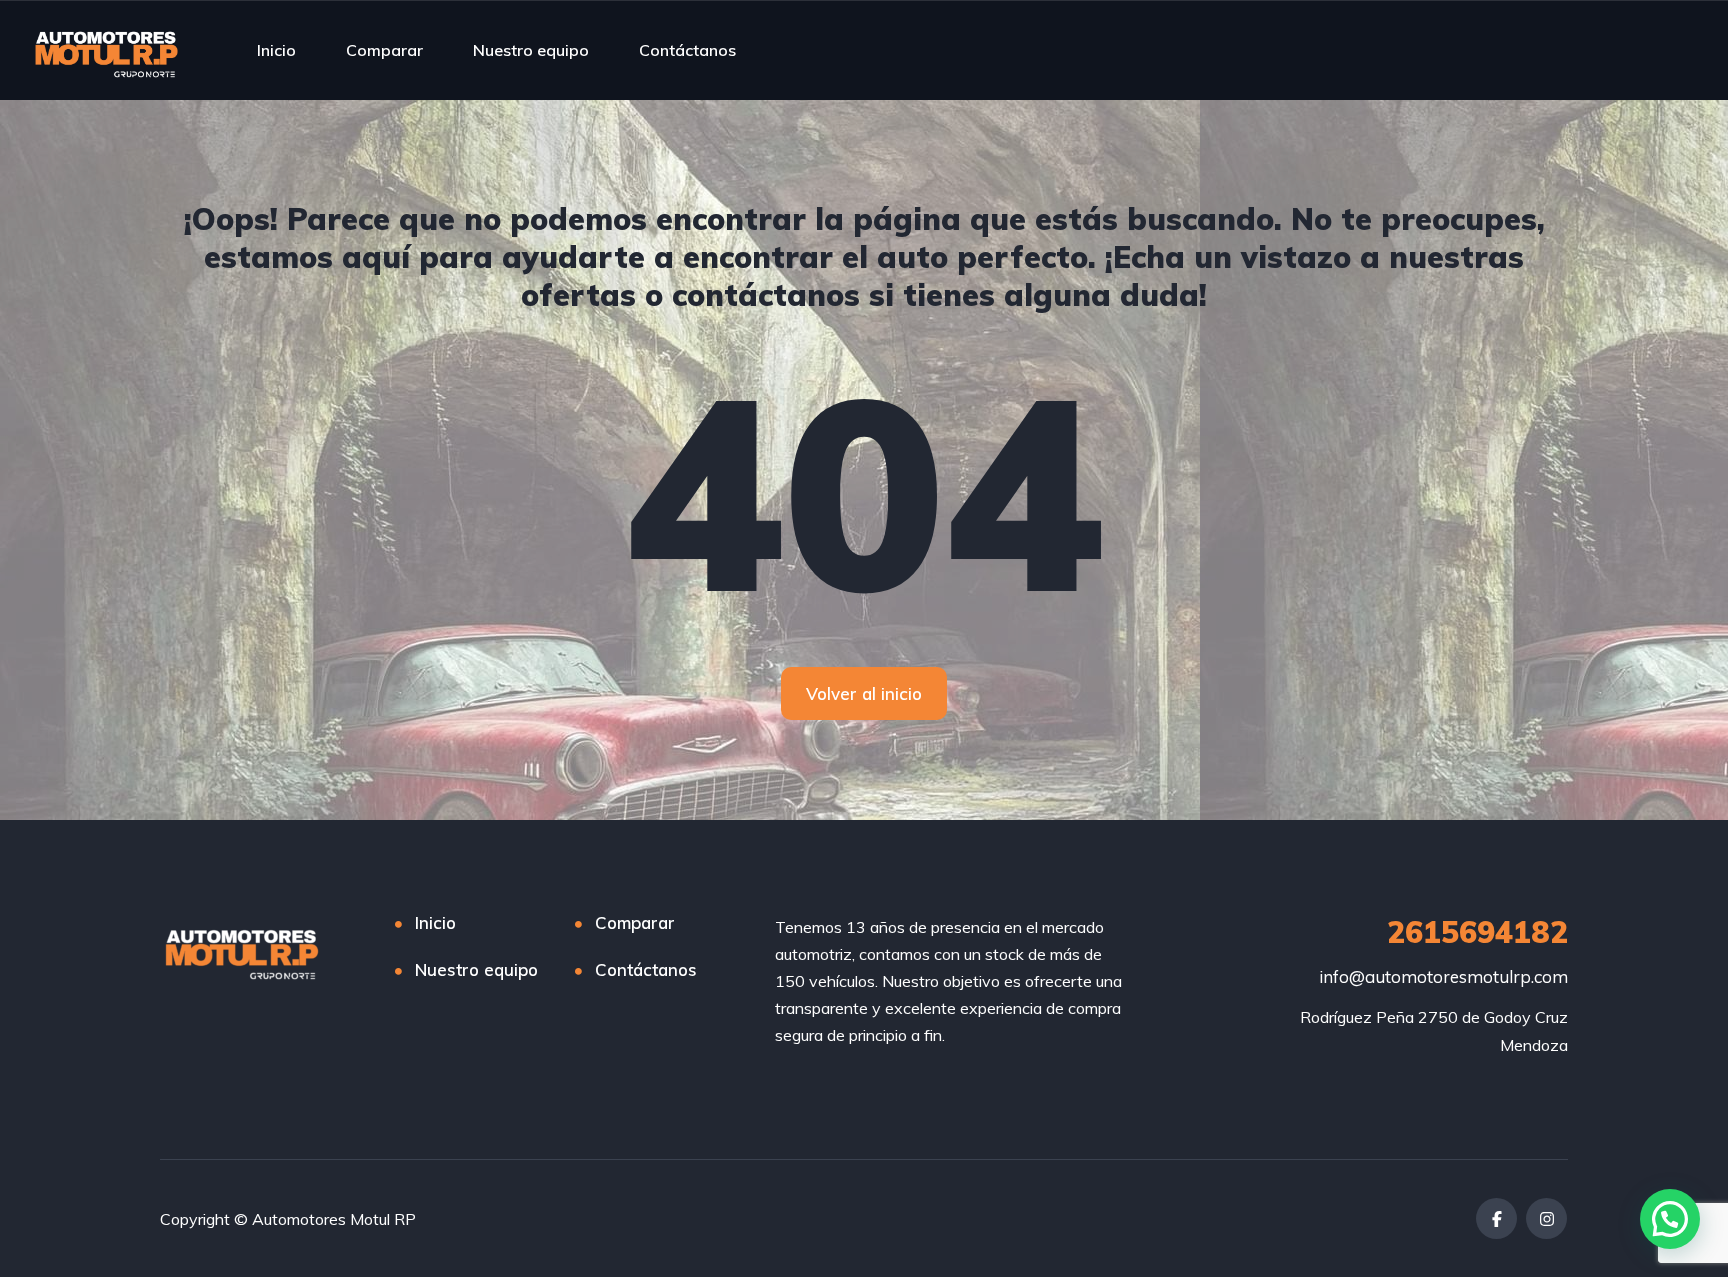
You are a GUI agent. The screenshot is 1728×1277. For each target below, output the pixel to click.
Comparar (384, 50)
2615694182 (1477, 932)
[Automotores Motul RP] (107, 50)
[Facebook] (1496, 1218)
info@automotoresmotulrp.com (1443, 976)
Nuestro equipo (531, 50)
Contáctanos (687, 50)
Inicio (276, 50)
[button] (1670, 1219)
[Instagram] (1546, 1218)
